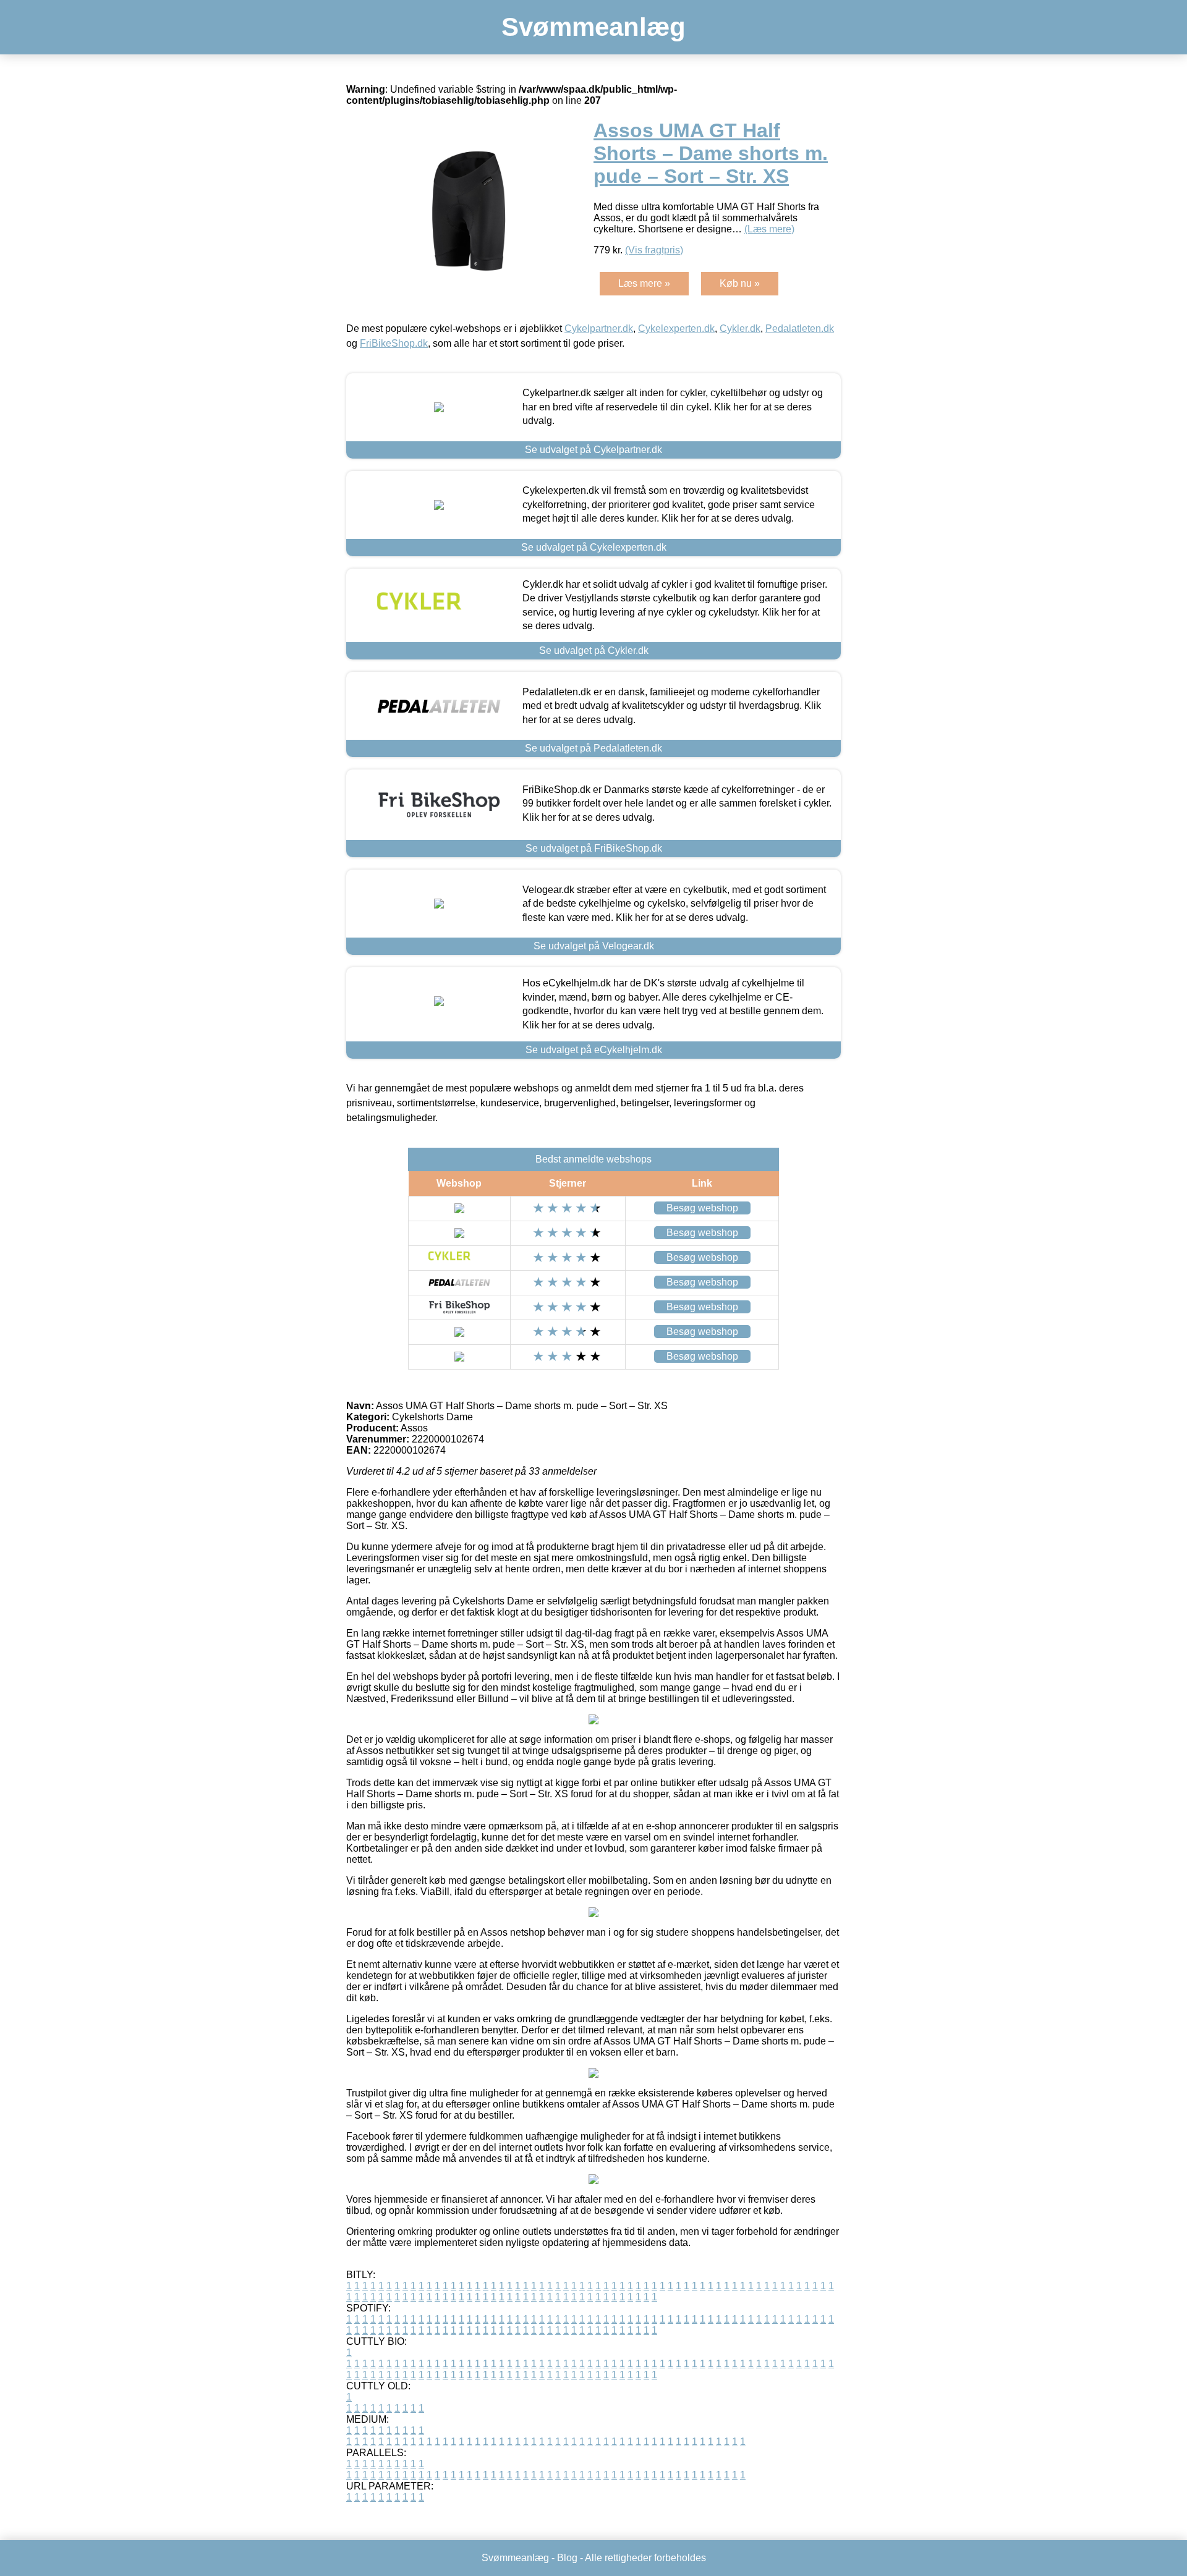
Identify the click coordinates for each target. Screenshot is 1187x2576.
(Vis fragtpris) (654, 250)
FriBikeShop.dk (394, 343)
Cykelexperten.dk (676, 328)
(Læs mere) (769, 229)
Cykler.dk (740, 328)
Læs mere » (644, 283)
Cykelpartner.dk (599, 328)
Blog (567, 2558)
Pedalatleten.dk (800, 328)
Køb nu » (740, 283)
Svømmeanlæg (593, 27)
